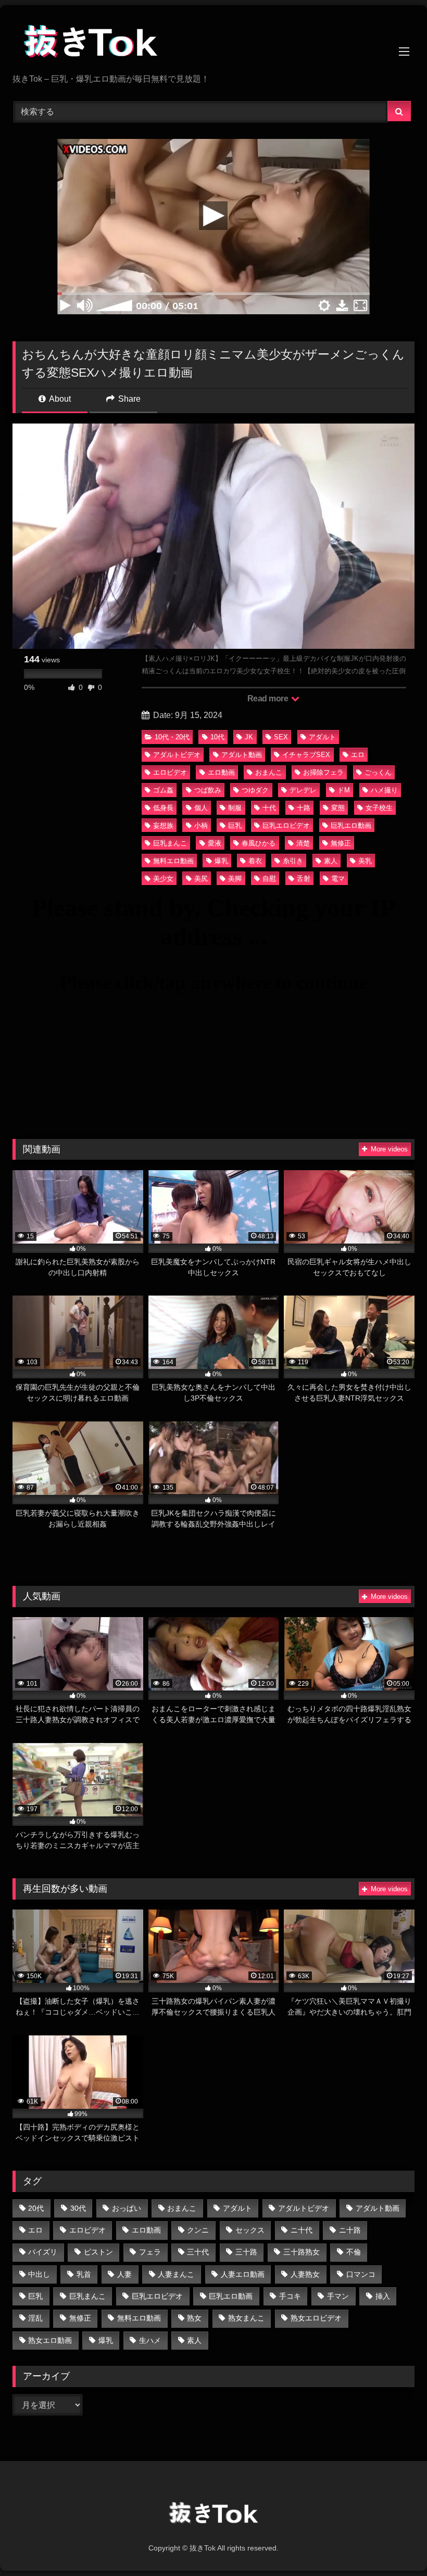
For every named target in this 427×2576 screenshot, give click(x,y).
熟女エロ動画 (50, 2340)
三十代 (198, 2252)
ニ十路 (350, 2230)
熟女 (194, 2318)
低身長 (163, 808)
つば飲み (208, 790)
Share (128, 399)
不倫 (354, 2252)
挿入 (383, 2296)
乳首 (84, 2274)
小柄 (201, 825)
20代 (36, 2208)
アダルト (322, 737)
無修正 (341, 843)
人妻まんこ (176, 2274)
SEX (281, 737)
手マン (338, 2296)
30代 (78, 2208)
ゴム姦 (163, 790)
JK (249, 737)
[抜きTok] (213, 43)
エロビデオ (170, 772)
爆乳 (221, 861)
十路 (304, 808)
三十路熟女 (302, 2252)
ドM (344, 790)
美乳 (365, 861)
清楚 (303, 843)
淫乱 (35, 2318)
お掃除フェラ (323, 772)
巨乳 (235, 825)
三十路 (246, 2252)
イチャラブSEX (306, 755)
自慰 (269, 879)
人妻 (124, 2274)
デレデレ (303, 790)
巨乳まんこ (170, 843)
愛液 (215, 843)
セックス (250, 2230)
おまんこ (269, 772)
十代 (269, 808)
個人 (201, 808)
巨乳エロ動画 (351, 825)
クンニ (198, 2230)
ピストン (98, 2252)
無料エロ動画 (173, 861)
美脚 (235, 879)
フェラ (150, 2252)
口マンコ (361, 2274)
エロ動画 (221, 772)
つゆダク (255, 790)
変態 (338, 808)
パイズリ (43, 2252)
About (59, 399)
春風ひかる (259, 843)
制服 (235, 808)
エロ (358, 755)
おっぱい (127, 2208)
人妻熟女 (305, 2274)
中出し (39, 2274)
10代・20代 (172, 737)
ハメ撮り (384, 790)
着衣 (255, 861)
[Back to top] (395, 2545)
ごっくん (378, 772)
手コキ (290, 2296)
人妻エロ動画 (243, 2274)
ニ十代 (302, 2230)
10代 (217, 737)
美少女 (163, 879)
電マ (338, 879)
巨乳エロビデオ (286, 825)
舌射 (304, 879)
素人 (331, 861)
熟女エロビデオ (316, 2318)
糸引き (293, 861)
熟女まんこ (246, 2318)
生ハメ (150, 2340)
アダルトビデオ (177, 755)
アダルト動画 (242, 755)
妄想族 (163, 825)
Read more (269, 699)
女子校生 (379, 808)
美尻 (201, 879)
